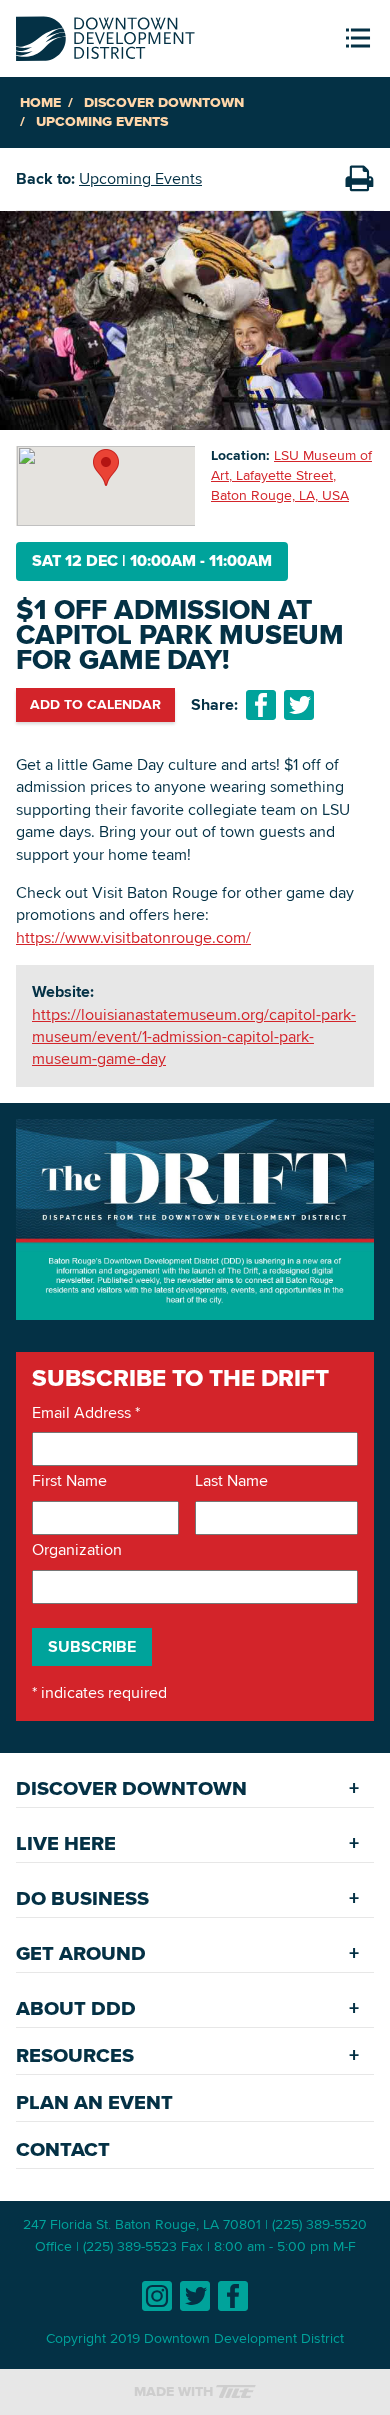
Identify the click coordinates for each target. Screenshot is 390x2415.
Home (40, 102)
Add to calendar (95, 704)
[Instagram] (157, 2296)
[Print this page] (359, 179)
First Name (69, 1481)
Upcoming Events (102, 121)
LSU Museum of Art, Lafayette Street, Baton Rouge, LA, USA (291, 474)
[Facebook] (233, 2296)
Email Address (86, 1413)
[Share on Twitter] (299, 705)
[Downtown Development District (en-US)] (105, 34)
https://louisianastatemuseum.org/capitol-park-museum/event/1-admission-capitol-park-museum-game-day (194, 1037)
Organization (77, 1550)
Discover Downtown (164, 102)
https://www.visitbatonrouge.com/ (133, 937)
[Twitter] (195, 2296)
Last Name (231, 1481)
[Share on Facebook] (261, 705)
